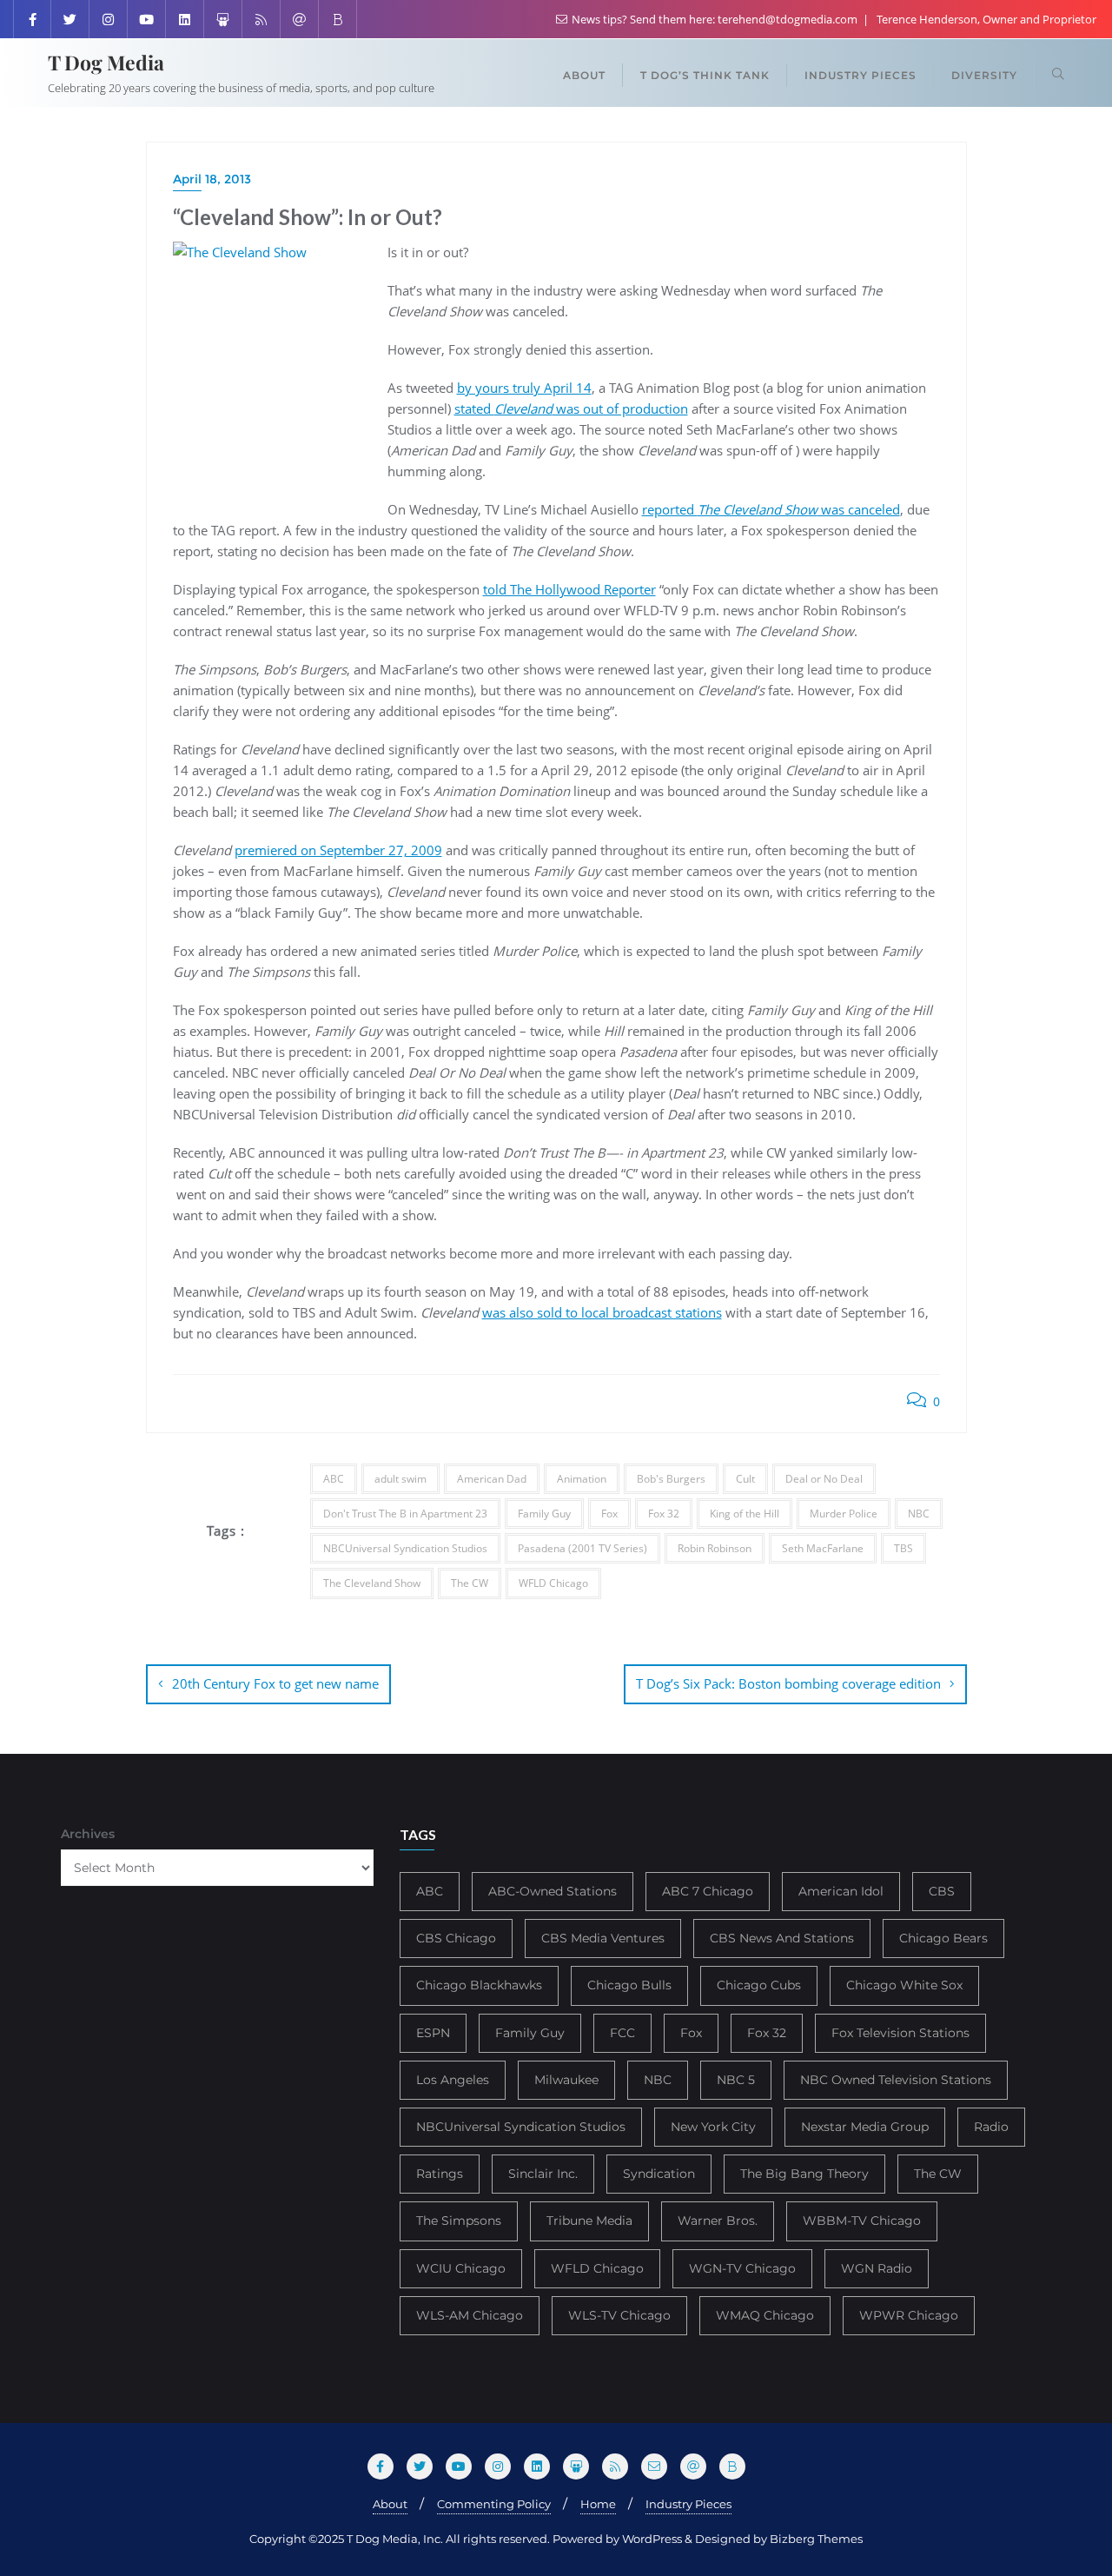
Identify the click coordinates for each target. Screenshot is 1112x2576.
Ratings (440, 2174)
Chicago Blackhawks (479, 1985)
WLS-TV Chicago (619, 2315)
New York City (713, 2127)
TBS (903, 1548)
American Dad (492, 1479)
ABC (334, 1479)
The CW (470, 1583)
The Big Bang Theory (804, 2174)
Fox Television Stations (900, 2033)
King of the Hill (745, 1514)
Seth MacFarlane (823, 1548)
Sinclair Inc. (543, 2174)
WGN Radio (877, 2268)
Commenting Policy (494, 2504)
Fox (609, 1514)
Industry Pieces (688, 2504)
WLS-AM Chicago (470, 2315)
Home (598, 2504)
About (390, 2504)
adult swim (400, 1479)
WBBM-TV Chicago (862, 2221)
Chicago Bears (943, 1938)
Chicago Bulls (629, 1985)
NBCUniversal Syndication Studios (405, 1548)
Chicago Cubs (759, 1985)
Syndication (659, 2174)
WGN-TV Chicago (742, 2268)
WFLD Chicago (553, 1583)
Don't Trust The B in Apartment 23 (405, 1514)
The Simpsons (459, 2221)
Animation (582, 1479)
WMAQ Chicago (765, 2315)
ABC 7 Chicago (708, 1891)
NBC (919, 1514)
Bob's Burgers (671, 1479)
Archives (88, 1834)
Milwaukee (566, 2080)
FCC (622, 2033)
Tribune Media (589, 2221)
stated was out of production (571, 408)
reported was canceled (771, 509)
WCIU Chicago (461, 2268)
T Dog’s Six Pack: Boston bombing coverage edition (788, 1683)
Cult (745, 1479)
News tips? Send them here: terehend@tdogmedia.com (715, 19)
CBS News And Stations (782, 1938)
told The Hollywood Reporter (569, 589)
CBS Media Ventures (603, 1938)
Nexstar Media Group (865, 2127)
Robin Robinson (715, 1548)
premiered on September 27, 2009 (338, 850)
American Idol (841, 1891)
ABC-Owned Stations (553, 1891)
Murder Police (844, 1514)
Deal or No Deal (824, 1479)
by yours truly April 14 (524, 388)
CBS (942, 1891)
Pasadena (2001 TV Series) (582, 1548)
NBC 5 (736, 2080)
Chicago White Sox (904, 1985)
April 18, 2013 (212, 179)
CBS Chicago (456, 1938)
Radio (991, 2127)
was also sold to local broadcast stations (602, 1312)
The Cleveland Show (372, 1583)
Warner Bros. (718, 2221)
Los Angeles (453, 2080)
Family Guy (544, 1514)
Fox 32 (664, 1514)
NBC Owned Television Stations (896, 2080)
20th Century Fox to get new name (275, 1683)
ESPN (433, 2033)
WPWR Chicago (909, 2315)
